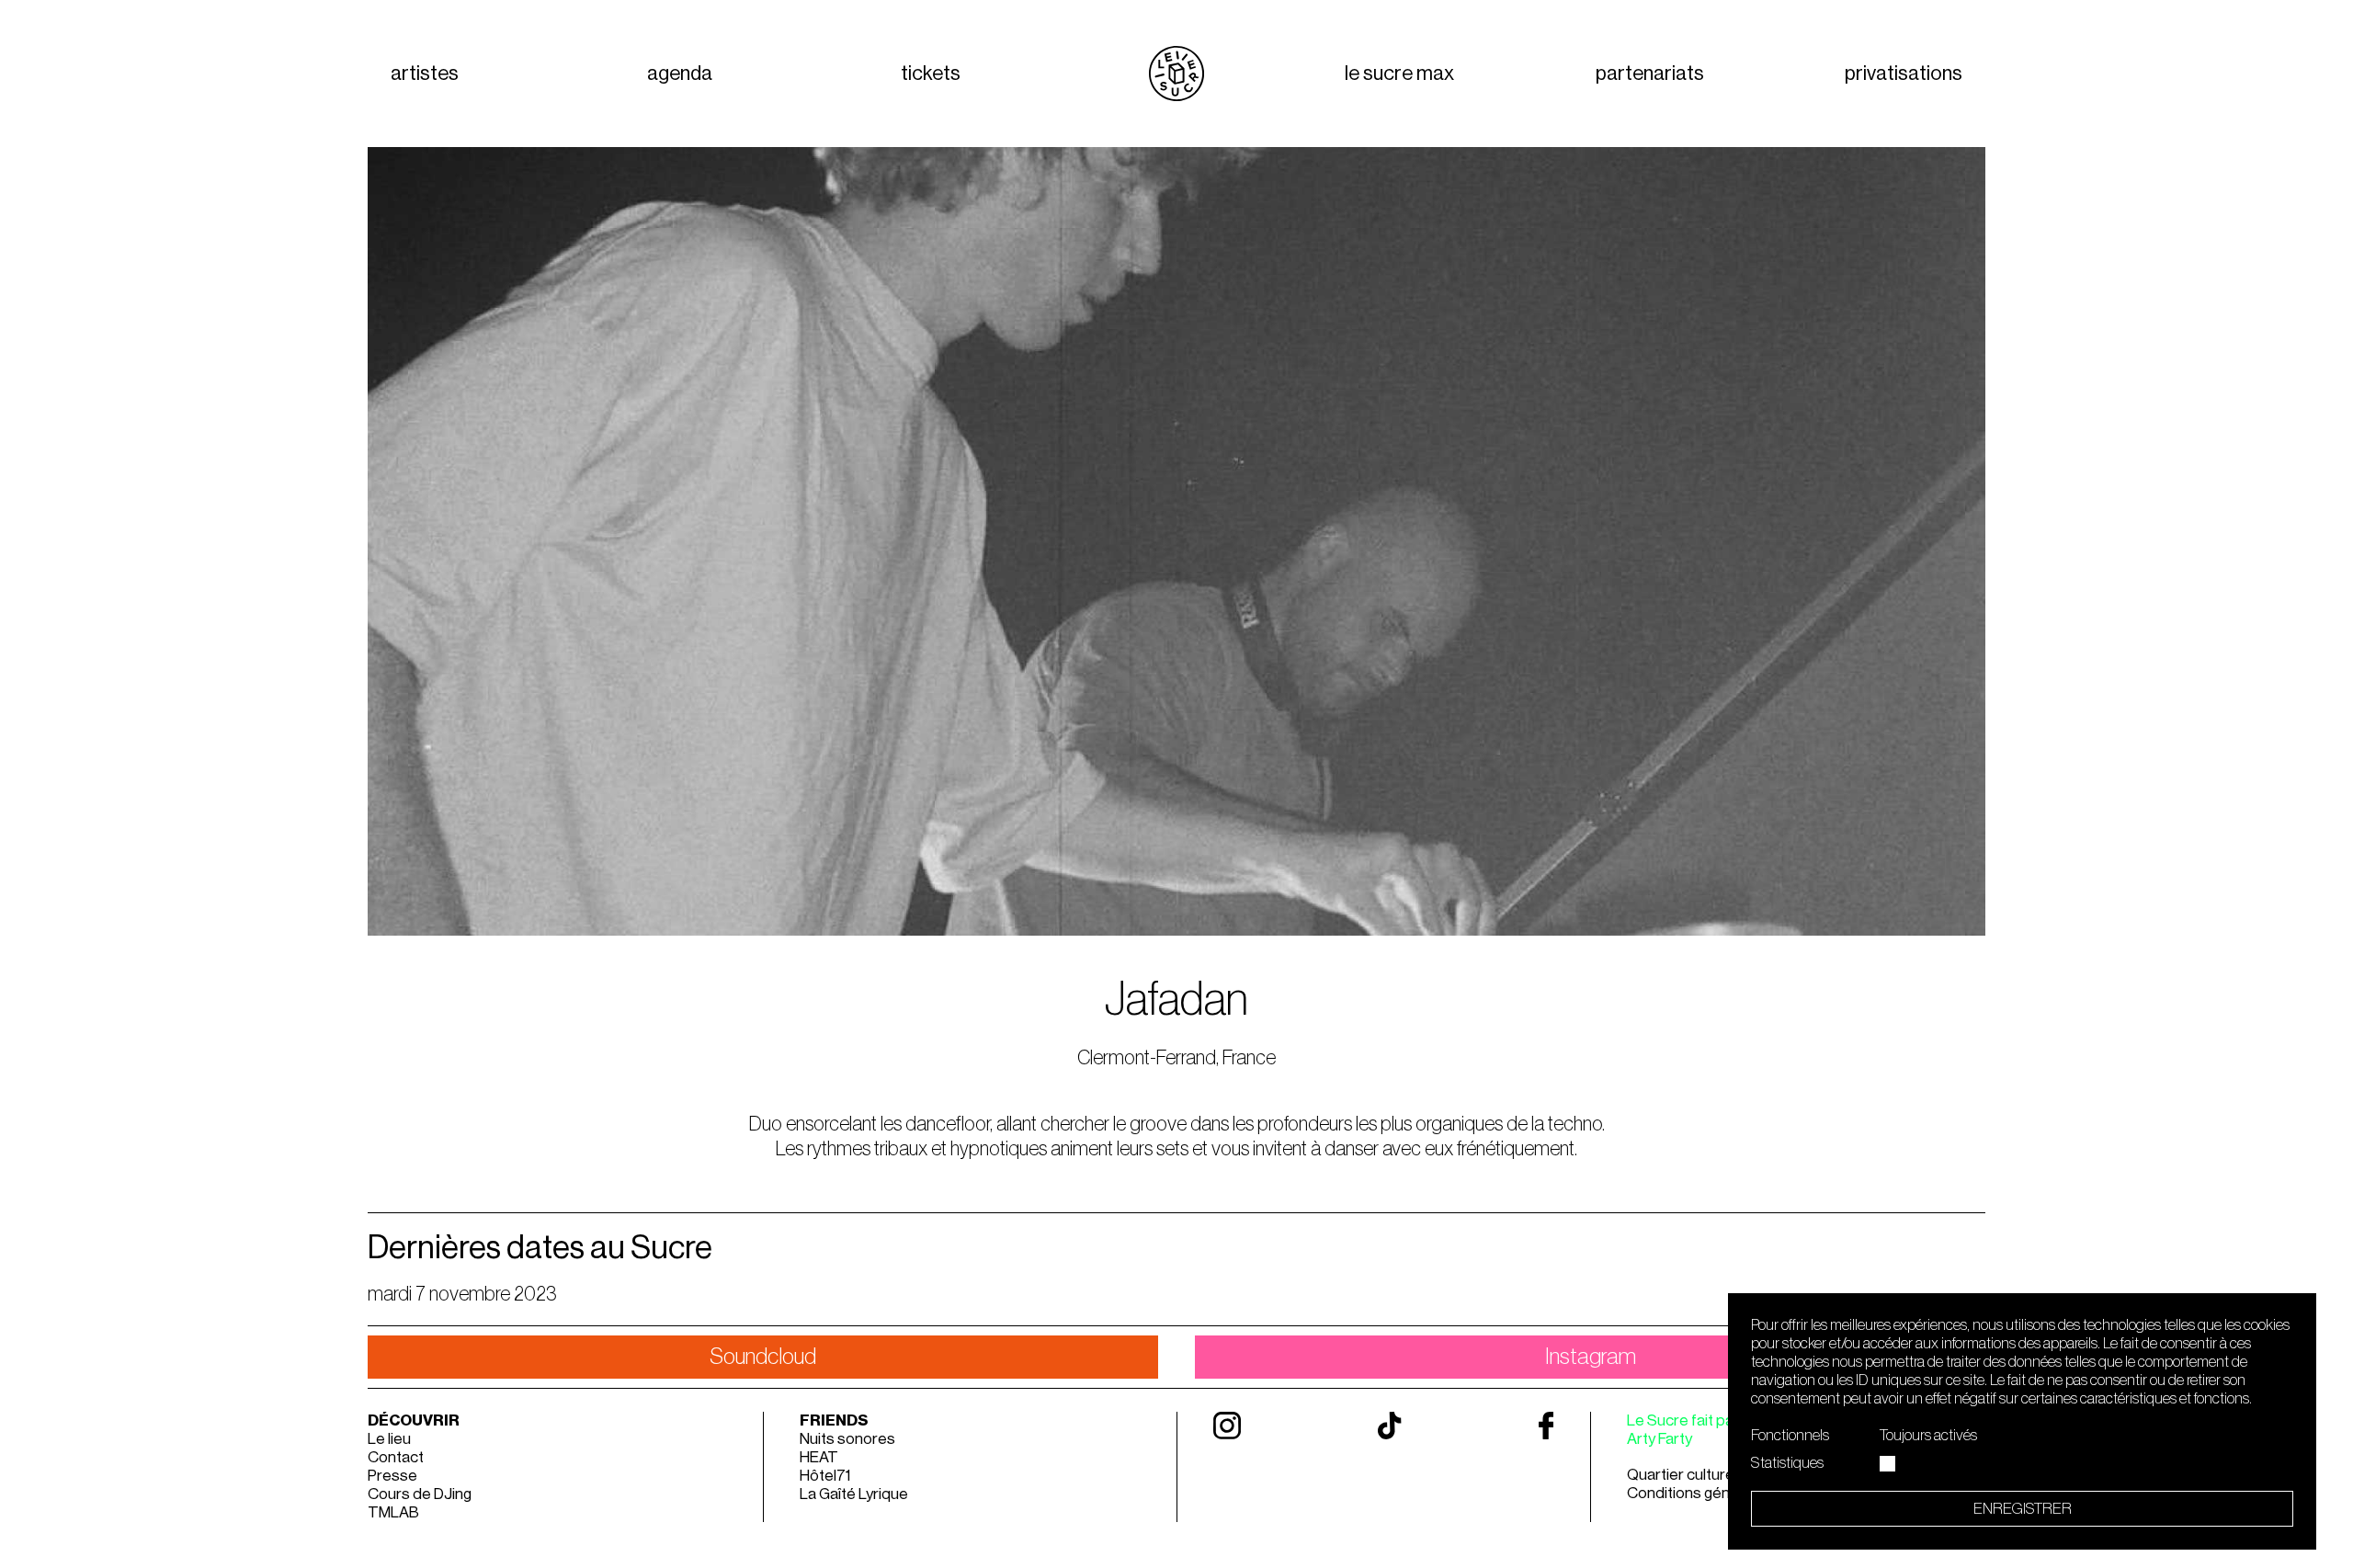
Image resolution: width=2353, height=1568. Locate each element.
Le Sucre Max (1399, 74)
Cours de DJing (420, 1494)
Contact (396, 1457)
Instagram (1591, 1357)
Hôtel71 (825, 1476)
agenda (680, 74)
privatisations (1904, 74)
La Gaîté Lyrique (854, 1494)
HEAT (819, 1457)
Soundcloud (763, 1357)
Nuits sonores (847, 1439)
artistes (425, 74)
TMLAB (393, 1512)
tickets (931, 74)
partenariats (1650, 74)
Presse (392, 1476)
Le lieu (389, 1439)
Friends (834, 1420)
